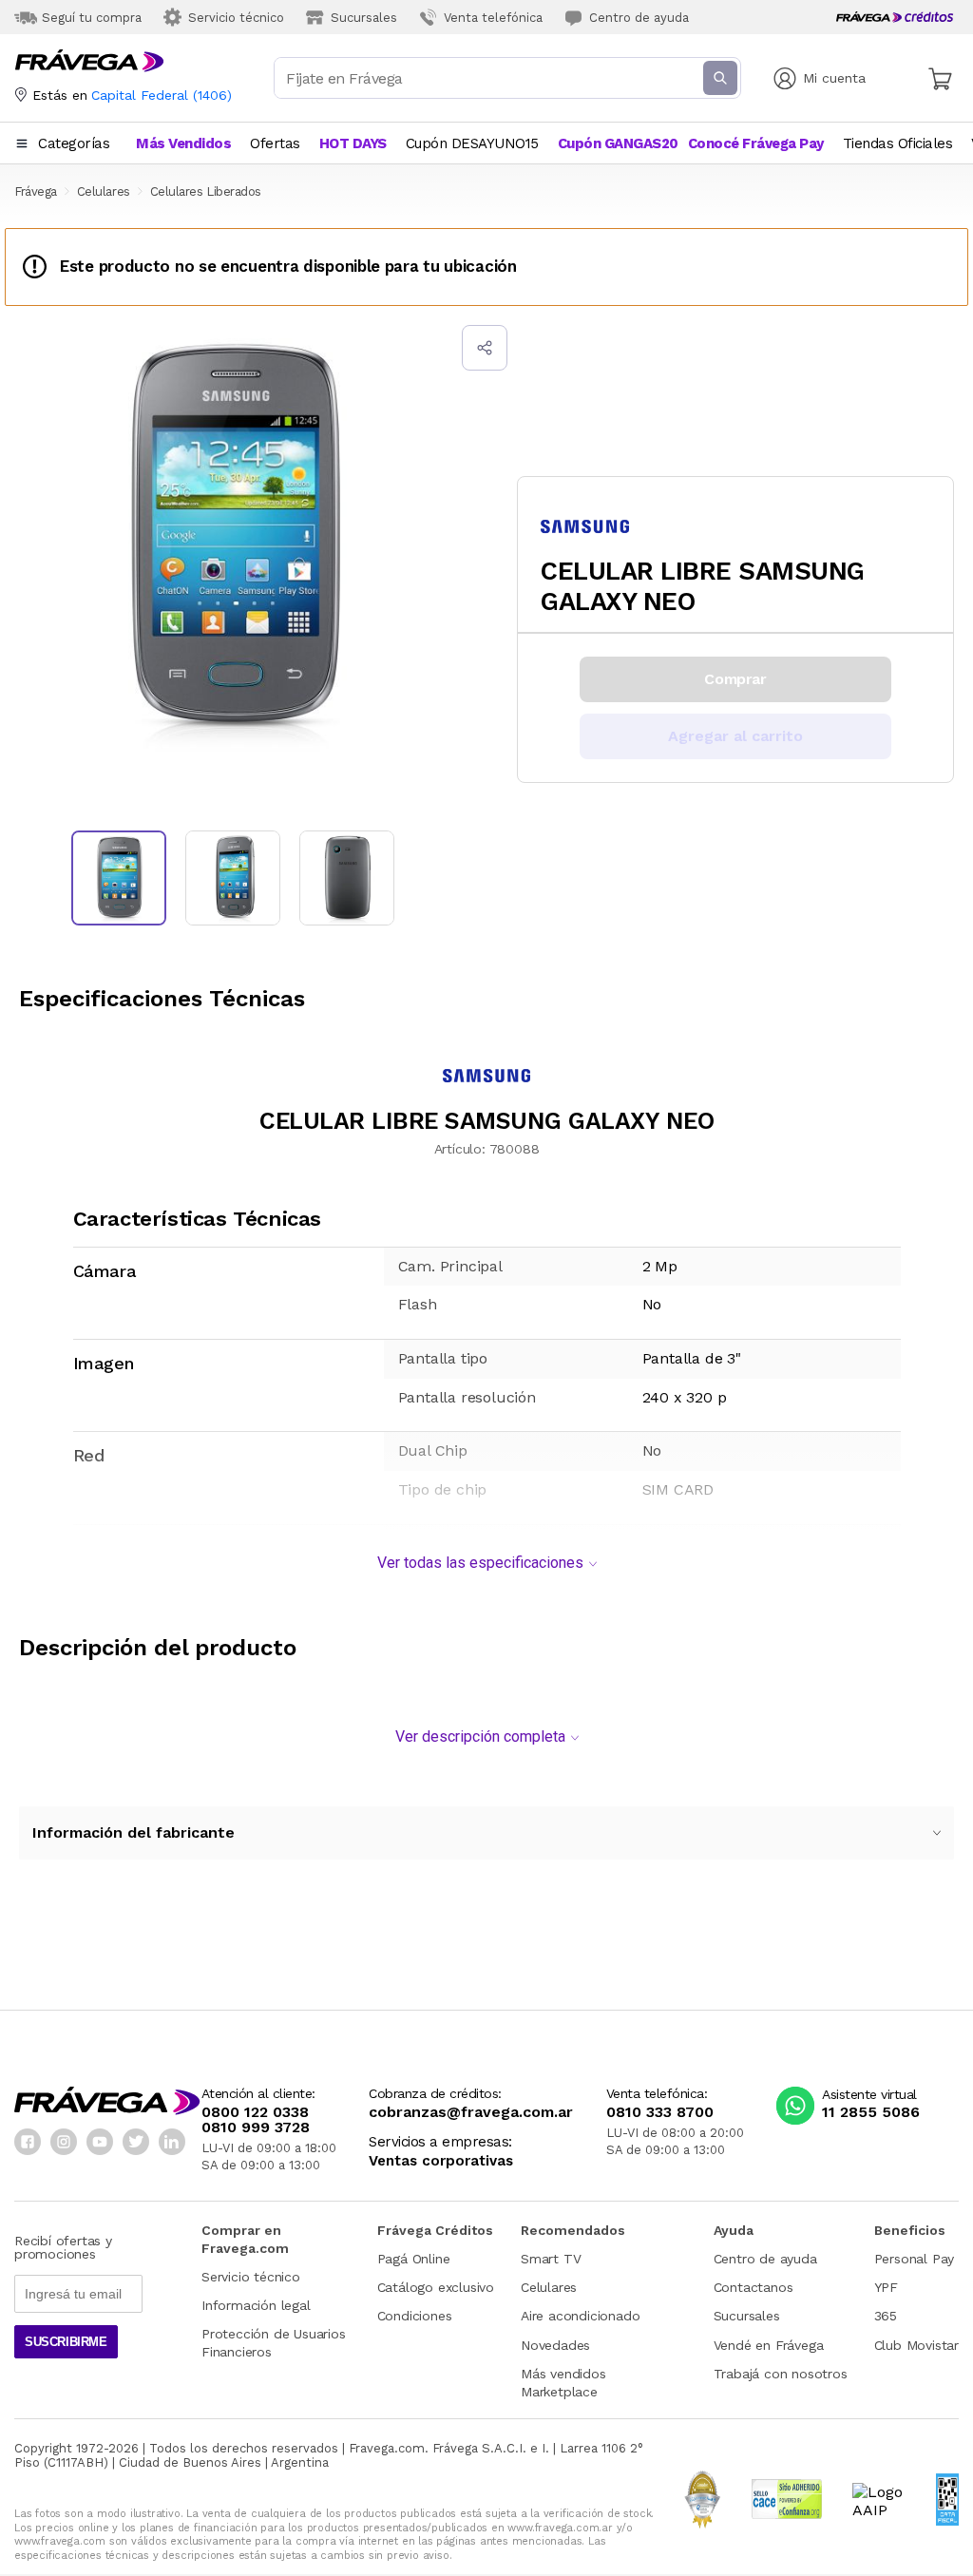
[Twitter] (136, 2142)
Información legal (256, 2305)
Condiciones (415, 2316)
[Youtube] (100, 2142)
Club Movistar (916, 2345)
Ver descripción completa (480, 1736)
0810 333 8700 (660, 2112)
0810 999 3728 (256, 2128)
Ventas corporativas (441, 2161)
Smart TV (551, 2259)
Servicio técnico (251, 2277)
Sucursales (747, 2316)
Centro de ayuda (765, 2259)
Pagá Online (414, 2259)
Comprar (735, 679)
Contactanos (754, 2287)
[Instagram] (64, 2142)
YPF (886, 2287)
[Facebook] (28, 2142)
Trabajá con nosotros (781, 2374)
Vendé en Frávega (769, 2345)
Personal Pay (915, 2259)
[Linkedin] (172, 2142)
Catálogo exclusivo (436, 2287)
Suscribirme (66, 2342)
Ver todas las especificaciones (480, 1563)
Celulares (549, 2287)
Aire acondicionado (580, 2316)
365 (886, 2316)
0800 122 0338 (255, 2112)
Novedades (555, 2345)
